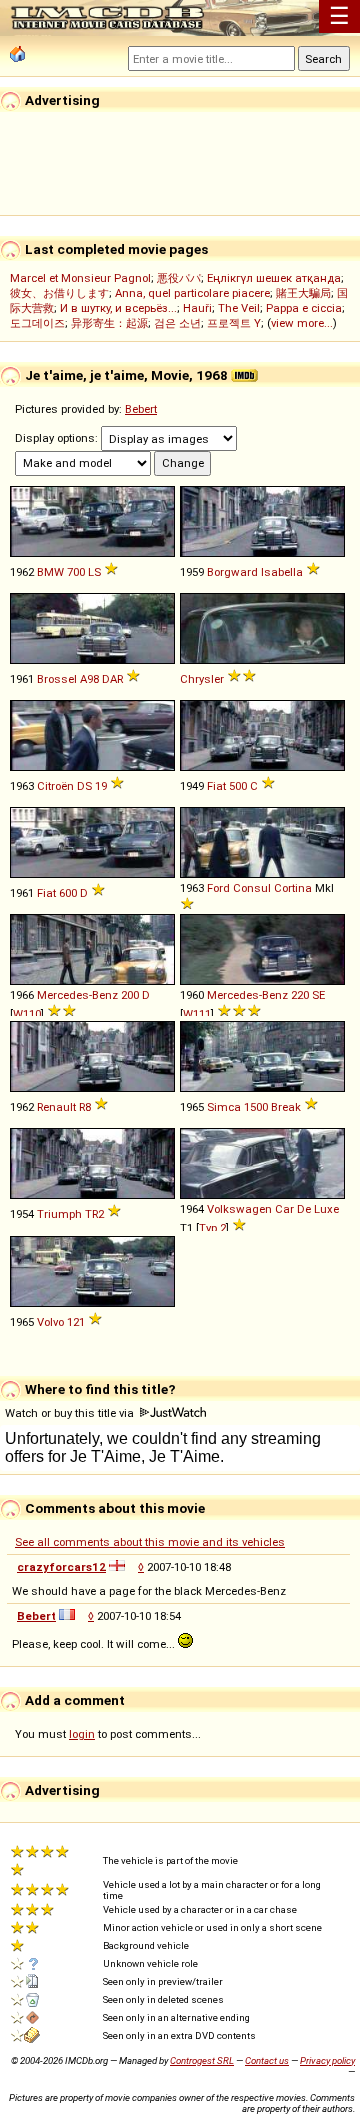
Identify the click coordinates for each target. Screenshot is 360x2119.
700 (76, 572)
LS (94, 572)
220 (300, 995)
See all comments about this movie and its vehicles (150, 1542)
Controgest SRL (202, 2060)
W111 (197, 1014)
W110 (27, 1014)
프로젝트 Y (234, 323)
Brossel (57, 679)
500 (238, 786)
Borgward (232, 572)
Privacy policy (327, 2060)
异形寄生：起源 (109, 323)
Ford (218, 888)
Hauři (197, 308)
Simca (224, 1107)
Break (286, 1107)
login (82, 1734)
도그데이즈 (37, 323)
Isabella (282, 572)
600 (68, 893)
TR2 (94, 1214)
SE (318, 995)
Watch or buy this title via (71, 1413)
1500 (256, 1107)
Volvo (50, 1322)
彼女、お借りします (59, 293)
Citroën (55, 786)
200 (130, 995)
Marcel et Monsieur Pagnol (80, 278)
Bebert (141, 409)
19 (101, 786)
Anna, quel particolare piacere (192, 293)
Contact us (267, 2060)
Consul (252, 888)
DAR (112, 679)
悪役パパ (179, 278)
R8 (85, 1107)
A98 (89, 679)
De (304, 1209)
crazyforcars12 (61, 1567)
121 (76, 1322)
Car (284, 1209)
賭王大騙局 (303, 293)
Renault (56, 1107)
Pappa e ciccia (304, 308)
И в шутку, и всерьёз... (118, 308)
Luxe (326, 1209)
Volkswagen (239, 1209)
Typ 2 (212, 1228)
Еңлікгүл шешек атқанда (274, 278)
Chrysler (202, 679)
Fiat (216, 786)
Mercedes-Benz (77, 995)
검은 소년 (177, 323)
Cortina (293, 888)
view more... (302, 323)
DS (84, 786)
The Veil (239, 308)
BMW (50, 572)
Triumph (59, 1214)
